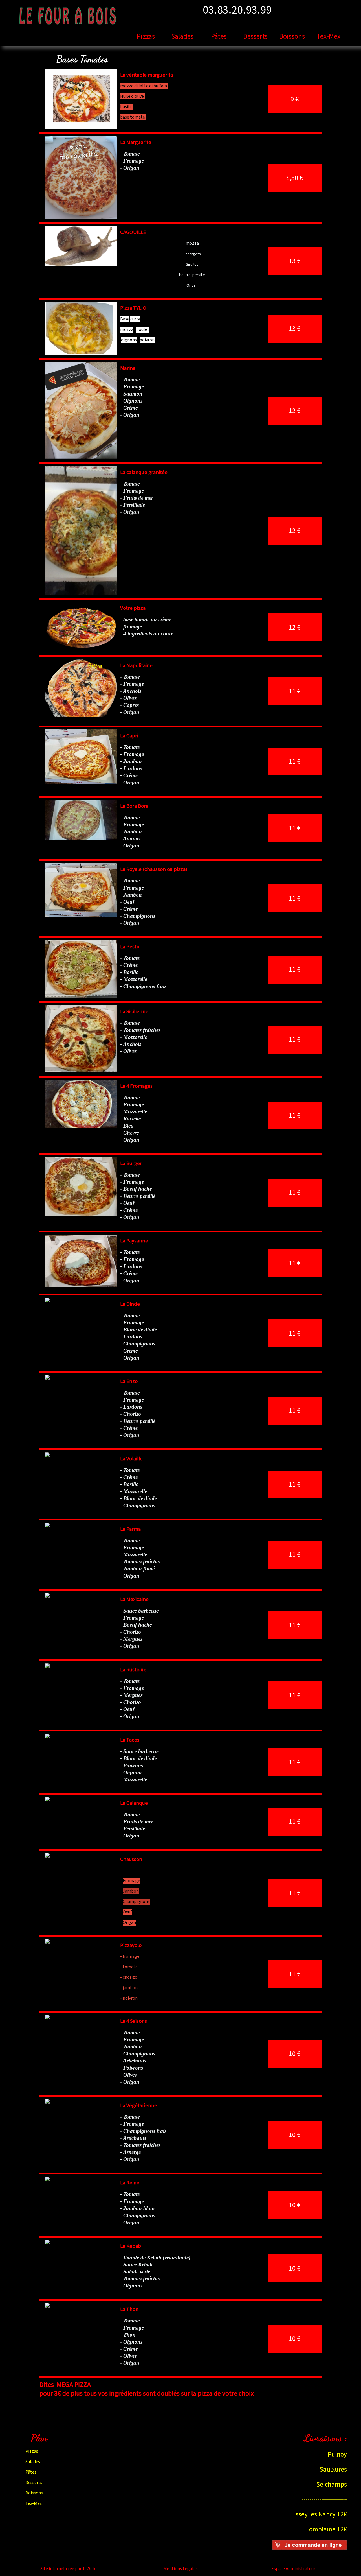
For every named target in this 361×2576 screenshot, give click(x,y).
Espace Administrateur (293, 2569)
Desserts (255, 37)
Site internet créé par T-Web (68, 2569)
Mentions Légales (180, 2569)
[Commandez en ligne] (310, 2548)
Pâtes (219, 37)
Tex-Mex (329, 37)
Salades (182, 37)
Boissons (292, 37)
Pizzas (146, 37)
